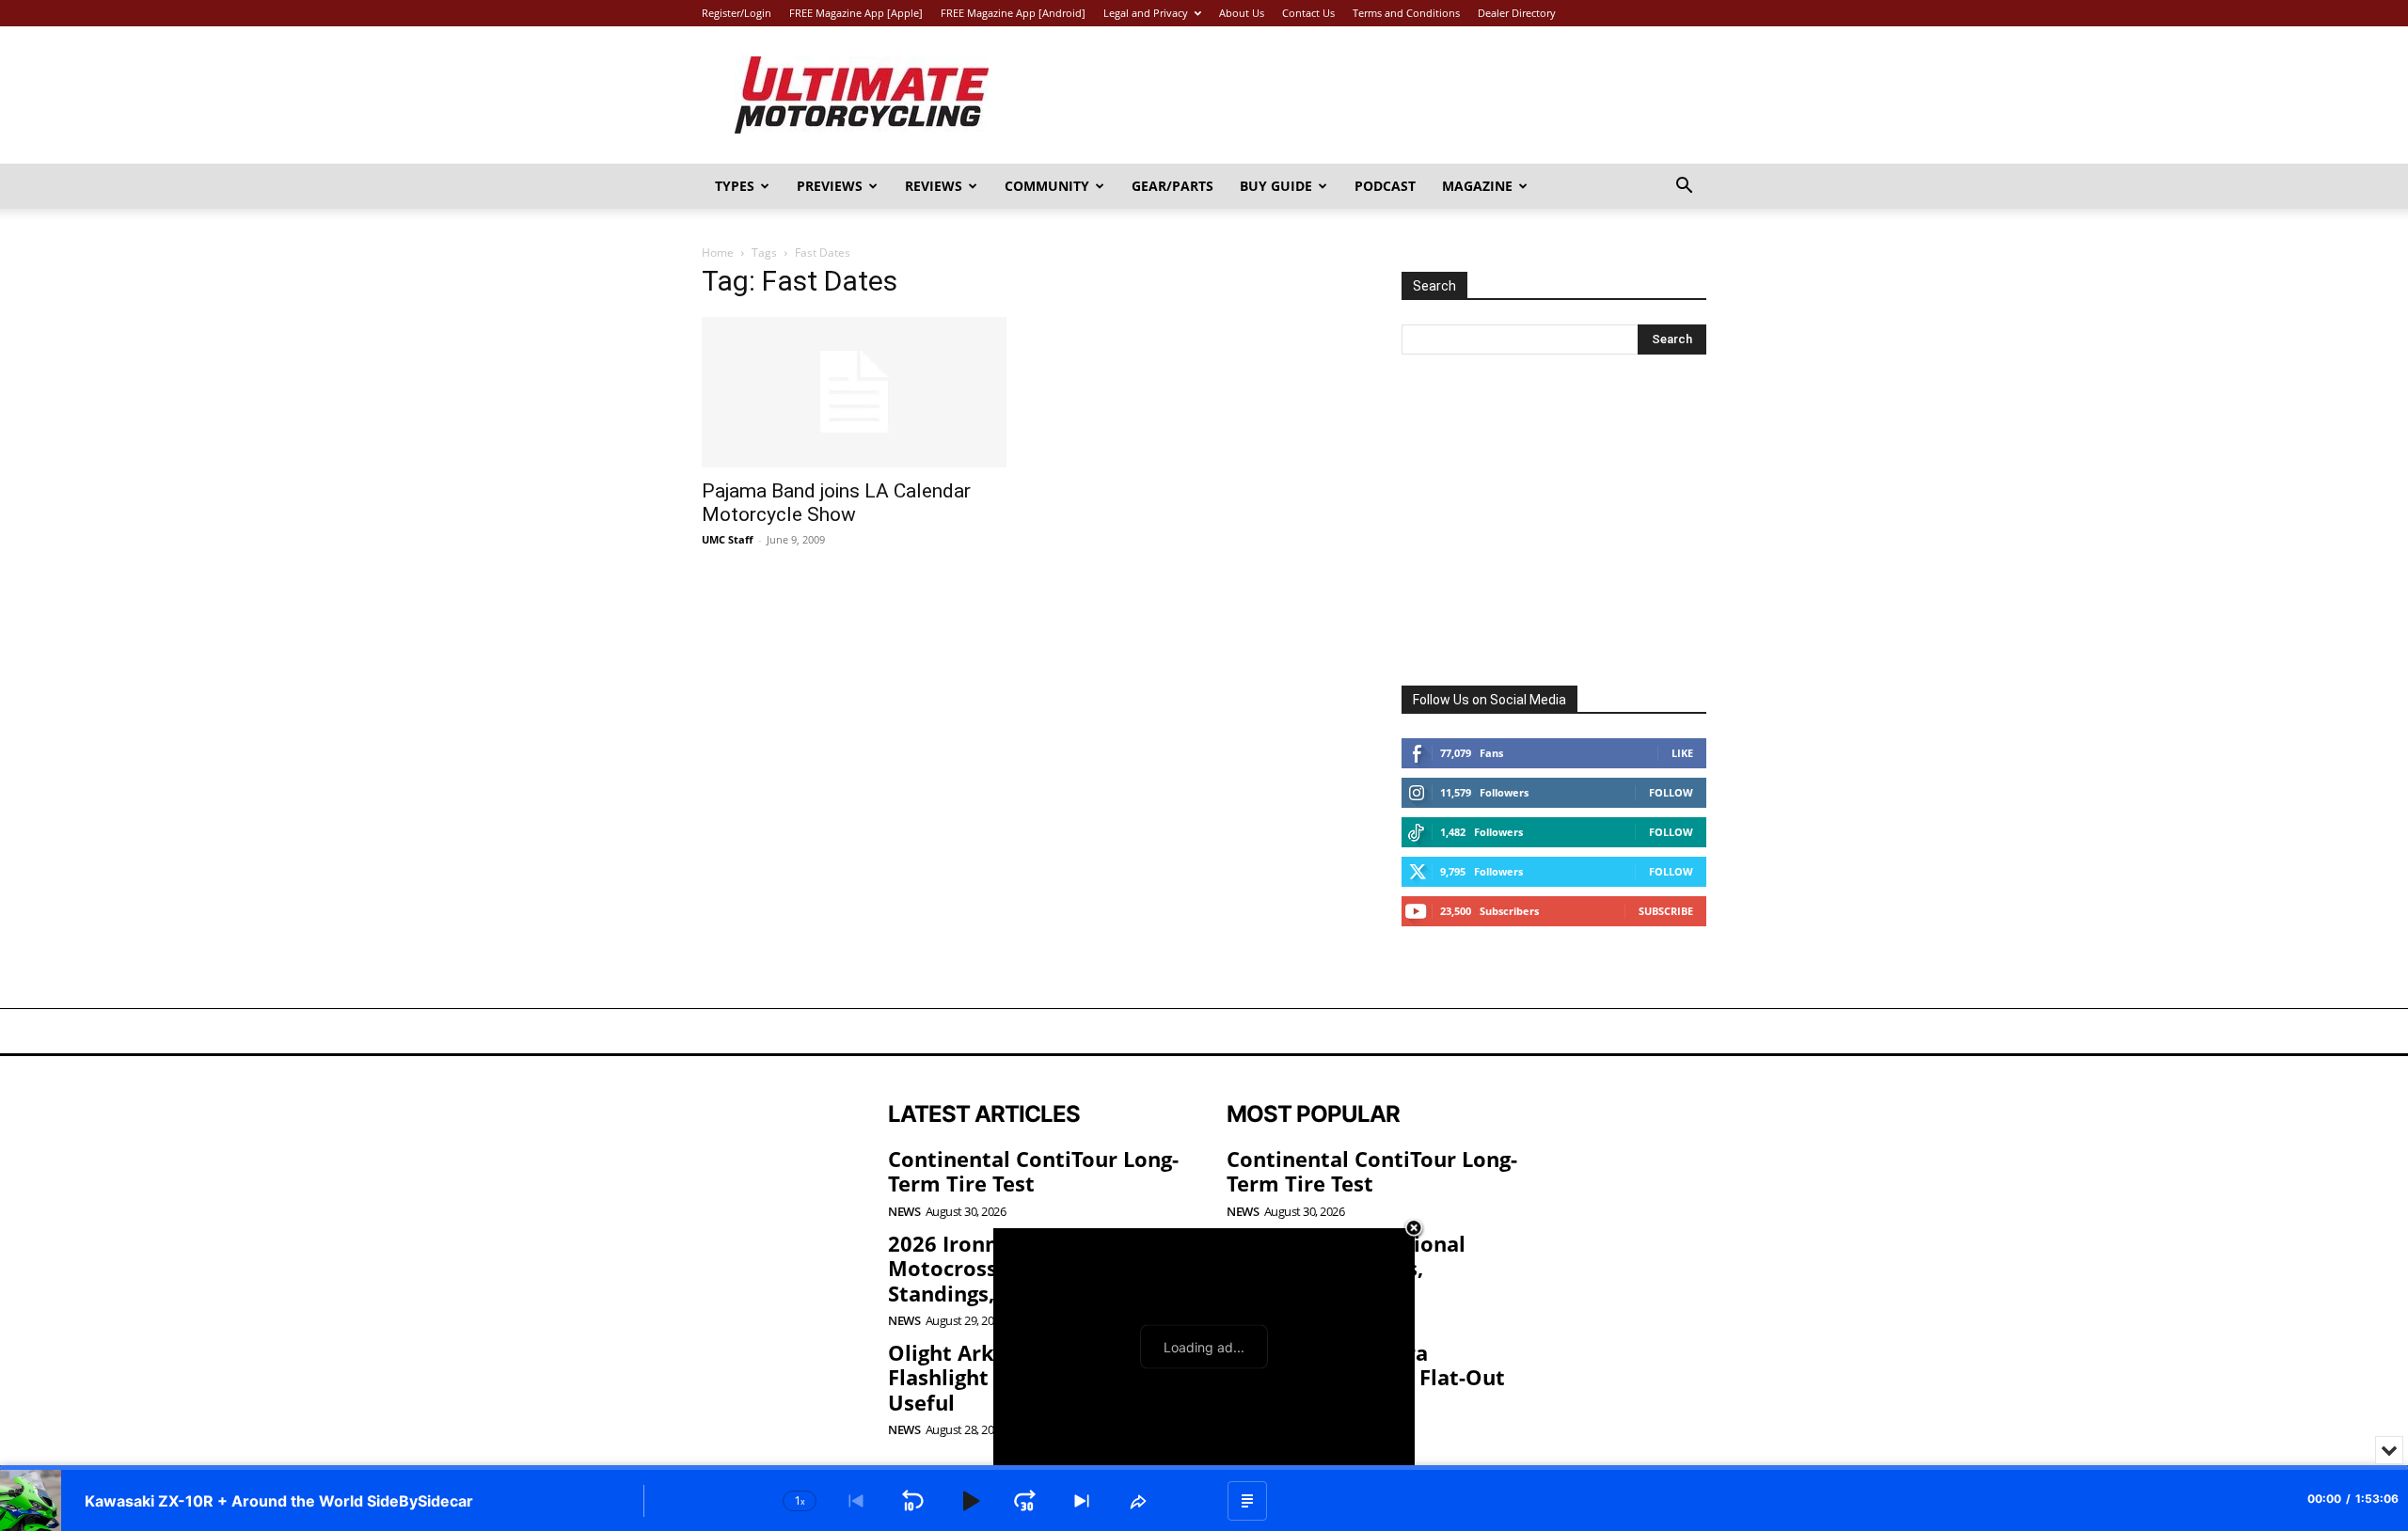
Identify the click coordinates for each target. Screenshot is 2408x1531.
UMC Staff (728, 539)
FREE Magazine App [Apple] (856, 13)
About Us (1242, 13)
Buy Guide (1276, 186)
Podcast (1385, 186)
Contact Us (1308, 13)
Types (735, 186)
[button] (1684, 188)
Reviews (934, 186)
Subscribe (1666, 911)
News (904, 1212)
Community (1047, 186)
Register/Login (737, 13)
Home (718, 253)
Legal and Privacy (1146, 13)
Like (1682, 753)
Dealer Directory (1517, 13)
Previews (830, 186)
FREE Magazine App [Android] (1013, 13)
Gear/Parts (1172, 186)
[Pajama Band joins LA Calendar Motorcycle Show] (854, 392)
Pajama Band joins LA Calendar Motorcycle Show (836, 503)
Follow (1671, 792)
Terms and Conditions (1406, 13)
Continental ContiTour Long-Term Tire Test (1033, 1171)
